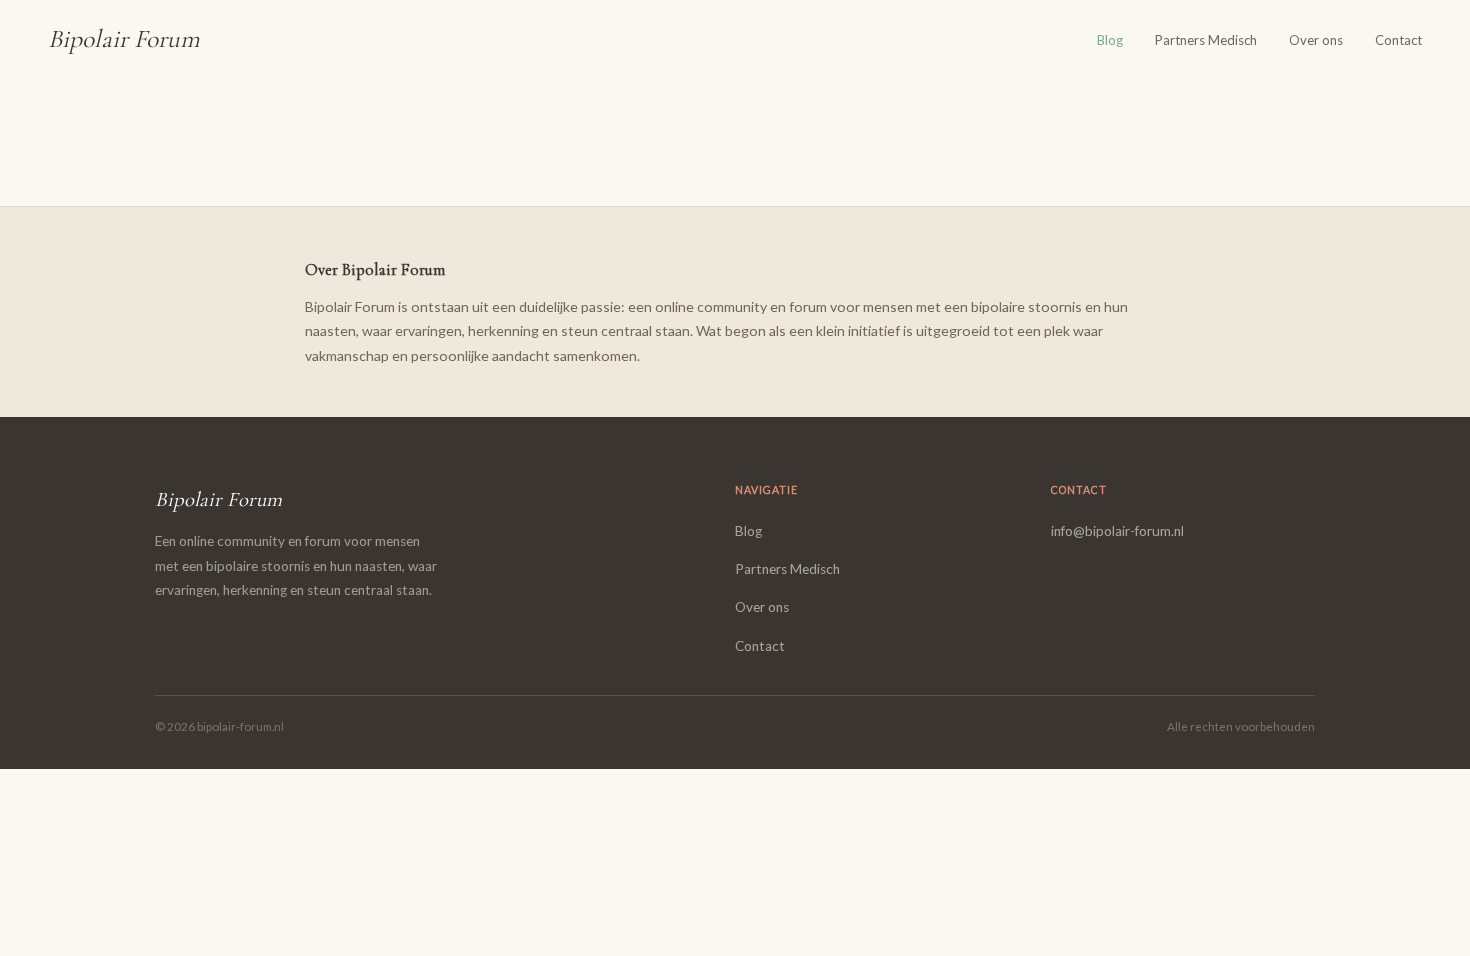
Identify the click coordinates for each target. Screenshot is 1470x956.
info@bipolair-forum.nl (1117, 531)
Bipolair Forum (124, 38)
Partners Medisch (1206, 40)
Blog (1110, 40)
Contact (1398, 40)
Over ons (1316, 40)
